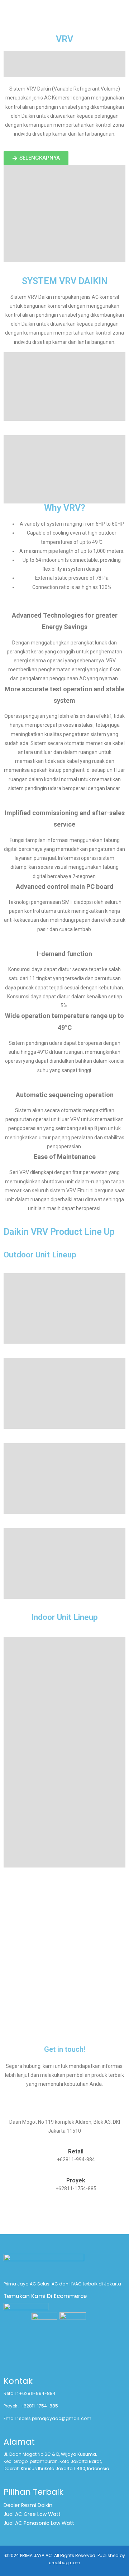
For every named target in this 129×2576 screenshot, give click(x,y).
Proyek (76, 2180)
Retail (76, 2151)
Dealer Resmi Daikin (28, 2505)
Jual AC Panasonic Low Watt (39, 2523)
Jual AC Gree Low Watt (32, 2514)
